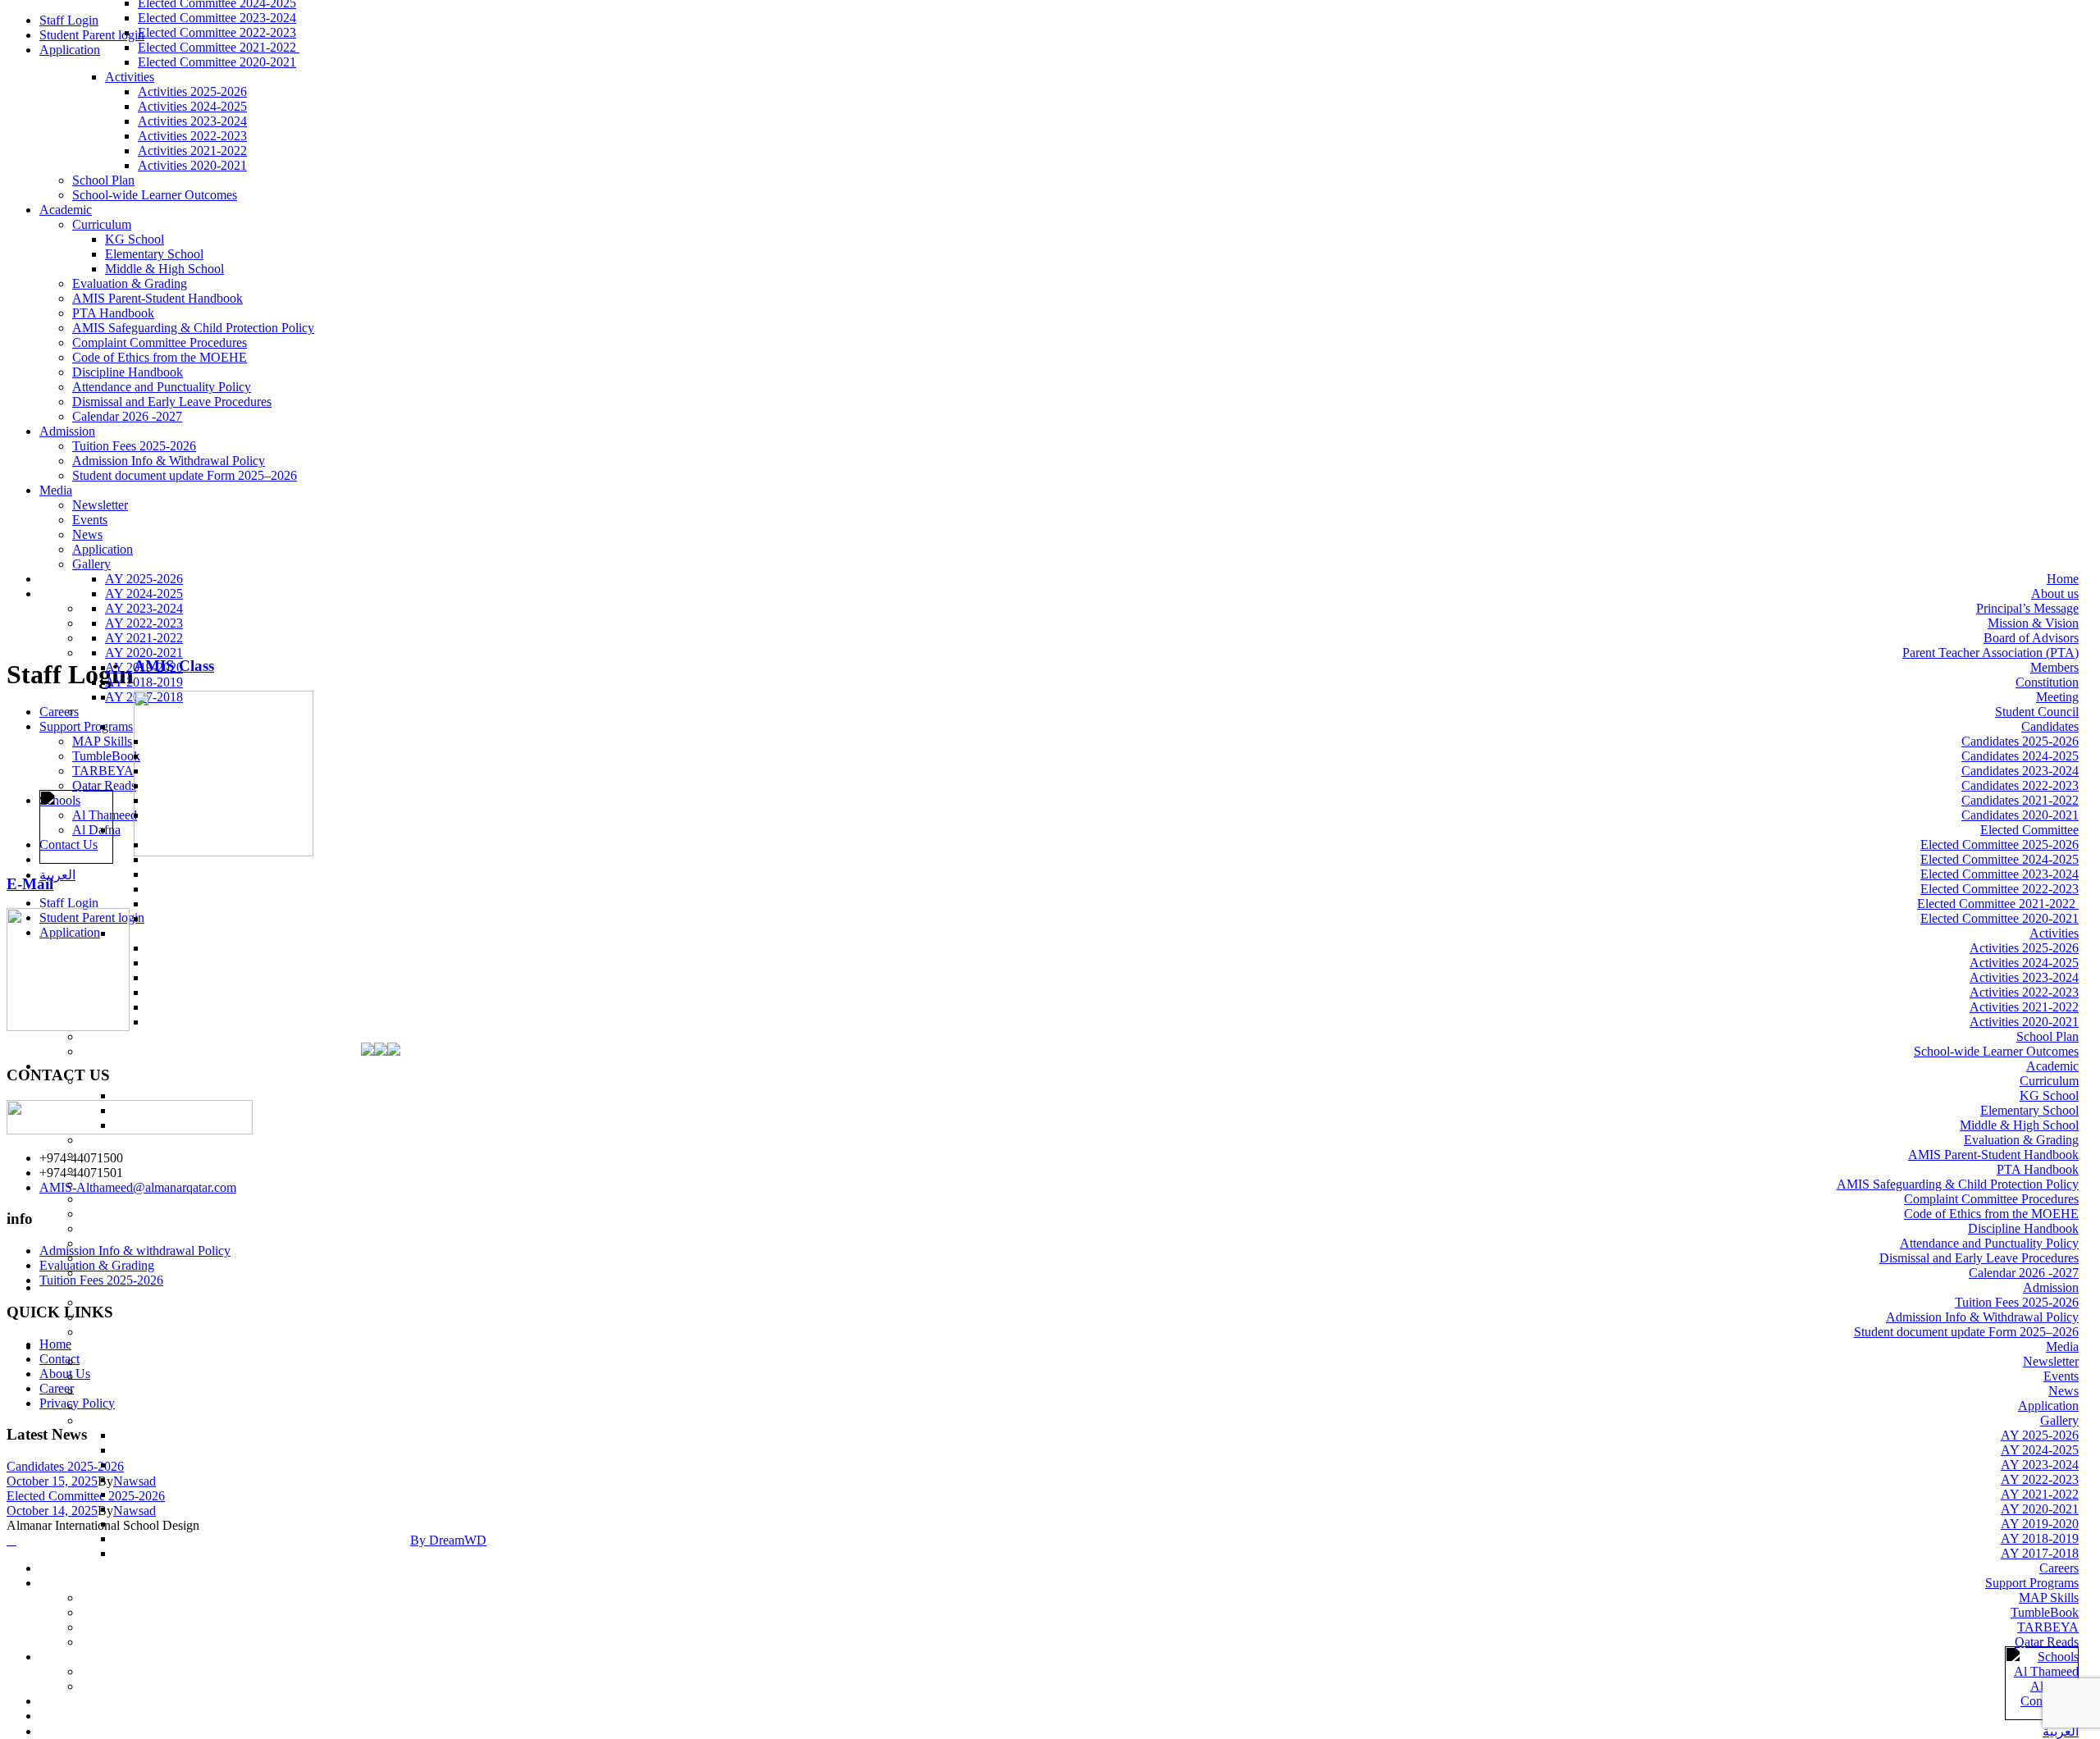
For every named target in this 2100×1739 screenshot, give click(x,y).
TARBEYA (2048, 1627)
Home (2063, 579)
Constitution (2047, 682)
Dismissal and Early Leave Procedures (172, 402)
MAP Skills (2049, 1598)
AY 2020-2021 (2040, 1509)
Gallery (2059, 1420)
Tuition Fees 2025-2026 (134, 446)
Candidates (2050, 726)
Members (2054, 667)
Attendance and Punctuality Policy (162, 387)
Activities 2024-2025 (192, 106)
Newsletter (100, 505)
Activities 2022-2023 (192, 136)
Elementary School (154, 254)
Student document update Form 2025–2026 (185, 475)
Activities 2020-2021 (192, 165)
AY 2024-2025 (2040, 1450)
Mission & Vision (2033, 623)
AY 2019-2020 (2040, 1524)
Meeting (2057, 697)
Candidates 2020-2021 (2020, 815)
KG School (135, 239)
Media (56, 490)
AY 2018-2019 (2040, 1538)
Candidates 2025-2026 (2020, 741)
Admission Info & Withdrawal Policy (169, 461)
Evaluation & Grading (130, 283)
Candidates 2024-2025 (2020, 756)
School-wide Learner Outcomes (155, 195)
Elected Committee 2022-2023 (217, 32)
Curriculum (102, 224)
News (87, 534)
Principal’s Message (2027, 608)
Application (70, 50)
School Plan (103, 180)
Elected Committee (2029, 830)
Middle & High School (164, 269)
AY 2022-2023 (2040, 1479)
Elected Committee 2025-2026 (2000, 844)
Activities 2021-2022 (192, 151)
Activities (130, 77)
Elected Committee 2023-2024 (217, 18)
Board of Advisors (2031, 638)
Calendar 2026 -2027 (127, 416)
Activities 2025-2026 (192, 91)
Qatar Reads (2047, 1642)
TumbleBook (2045, 1612)
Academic (66, 210)
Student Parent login (92, 35)
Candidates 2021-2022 (2020, 800)
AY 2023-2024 (2040, 1465)
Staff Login (69, 20)
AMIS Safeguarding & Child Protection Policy (193, 328)
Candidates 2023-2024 (2020, 771)
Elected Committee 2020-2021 (217, 62)
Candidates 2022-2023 (2020, 785)
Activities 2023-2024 (192, 121)
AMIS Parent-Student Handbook (157, 298)
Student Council (2037, 712)
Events (90, 520)
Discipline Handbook (128, 372)
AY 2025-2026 (2040, 1435)
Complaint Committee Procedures (160, 342)
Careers (2059, 1568)
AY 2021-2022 (2040, 1494)
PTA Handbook (113, 313)
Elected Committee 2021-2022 (219, 47)
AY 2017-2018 (2040, 1553)
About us (2055, 593)
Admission (67, 431)
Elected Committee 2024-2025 (2000, 859)
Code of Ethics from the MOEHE (160, 357)
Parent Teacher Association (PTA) (1990, 653)
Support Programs (2032, 1583)
